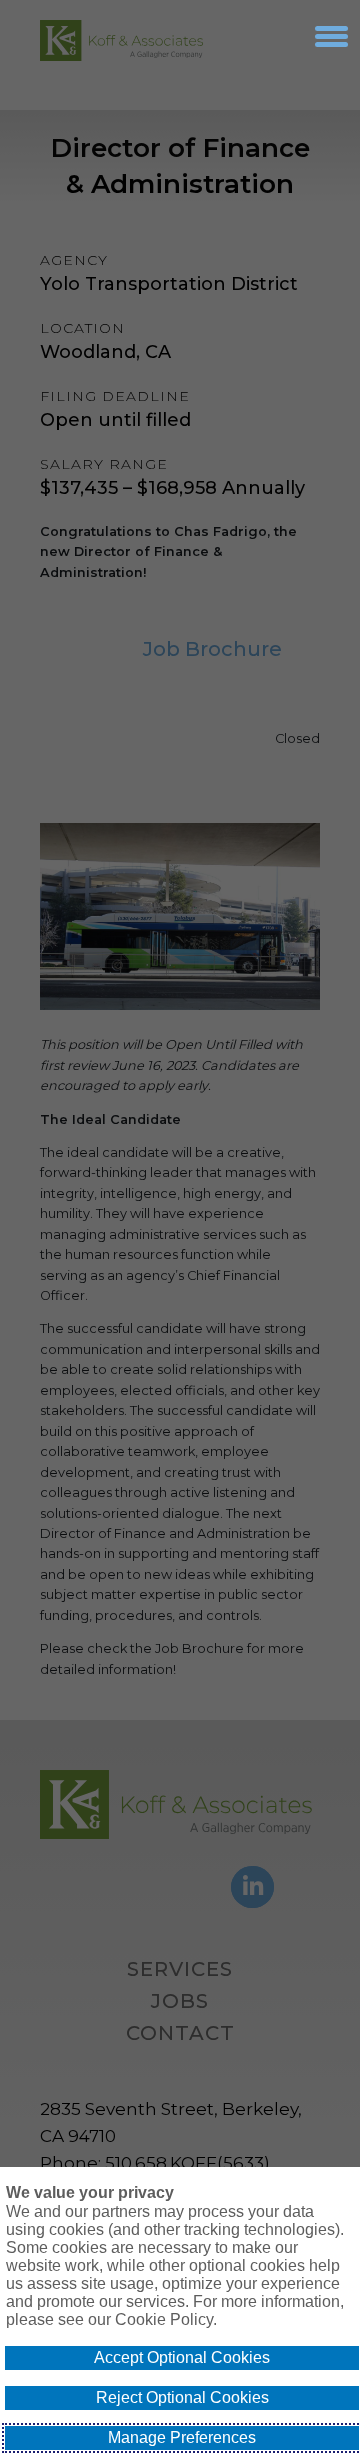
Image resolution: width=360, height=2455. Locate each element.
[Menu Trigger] (331, 36)
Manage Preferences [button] (182, 2437)
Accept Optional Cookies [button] (182, 2357)
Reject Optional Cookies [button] (182, 2397)
